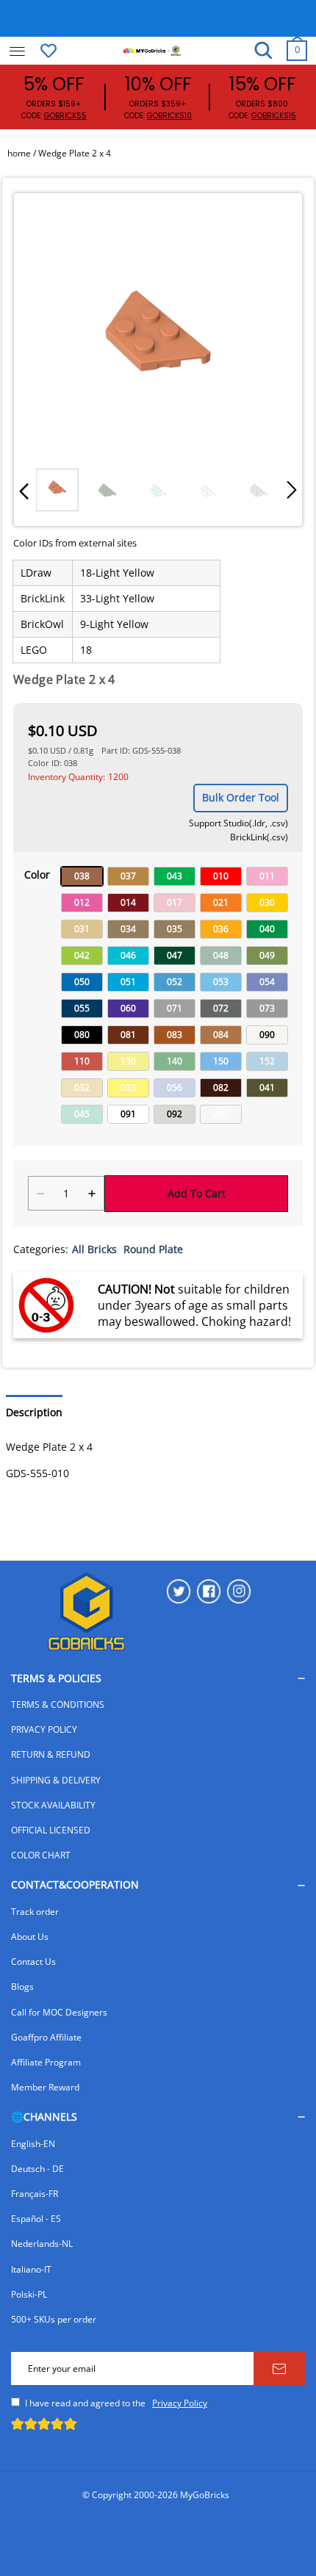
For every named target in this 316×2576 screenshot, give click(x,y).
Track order (35, 1912)
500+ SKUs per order (54, 2319)
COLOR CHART (41, 1855)
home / (23, 153)
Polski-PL (29, 2294)
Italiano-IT (31, 2269)
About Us (30, 1937)
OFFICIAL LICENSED (51, 1830)
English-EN (33, 2144)
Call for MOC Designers (59, 2012)
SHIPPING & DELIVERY (56, 1780)
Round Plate (153, 1249)
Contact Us (33, 1962)
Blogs (22, 1987)
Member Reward (45, 2087)
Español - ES (36, 2219)
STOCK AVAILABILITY (53, 1805)
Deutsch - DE (37, 2169)
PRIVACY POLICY (44, 1729)
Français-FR (35, 2194)
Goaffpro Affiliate (46, 2037)
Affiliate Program (46, 2062)
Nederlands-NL (42, 2244)
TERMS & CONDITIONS (58, 1704)
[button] (24, 490)
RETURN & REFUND (51, 1754)
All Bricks (94, 1249)
